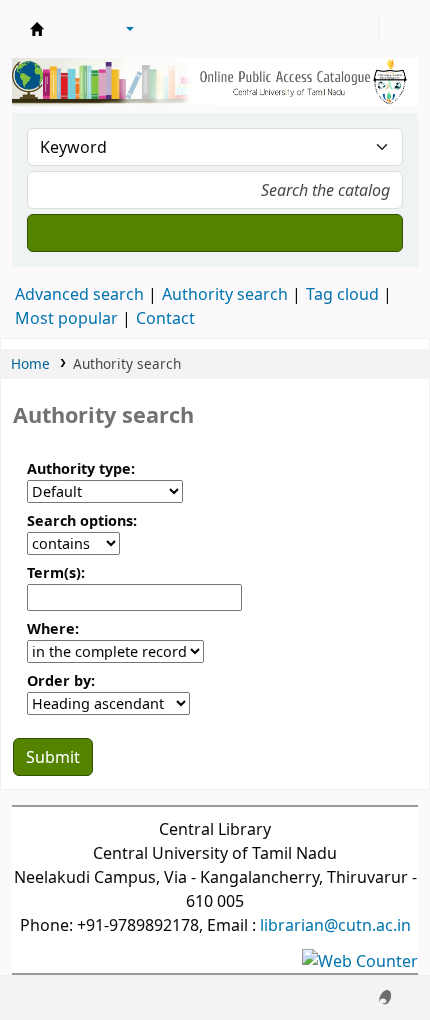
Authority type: (81, 468)
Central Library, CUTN (37, 29)
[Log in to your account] (361, 29)
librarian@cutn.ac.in (335, 925)
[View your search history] (397, 29)
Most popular (66, 318)
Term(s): (56, 572)
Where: (53, 628)
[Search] (215, 233)
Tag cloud (342, 294)
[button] (75, 29)
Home (30, 363)
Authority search (225, 294)
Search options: (82, 520)
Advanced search (79, 294)
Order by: (61, 680)
